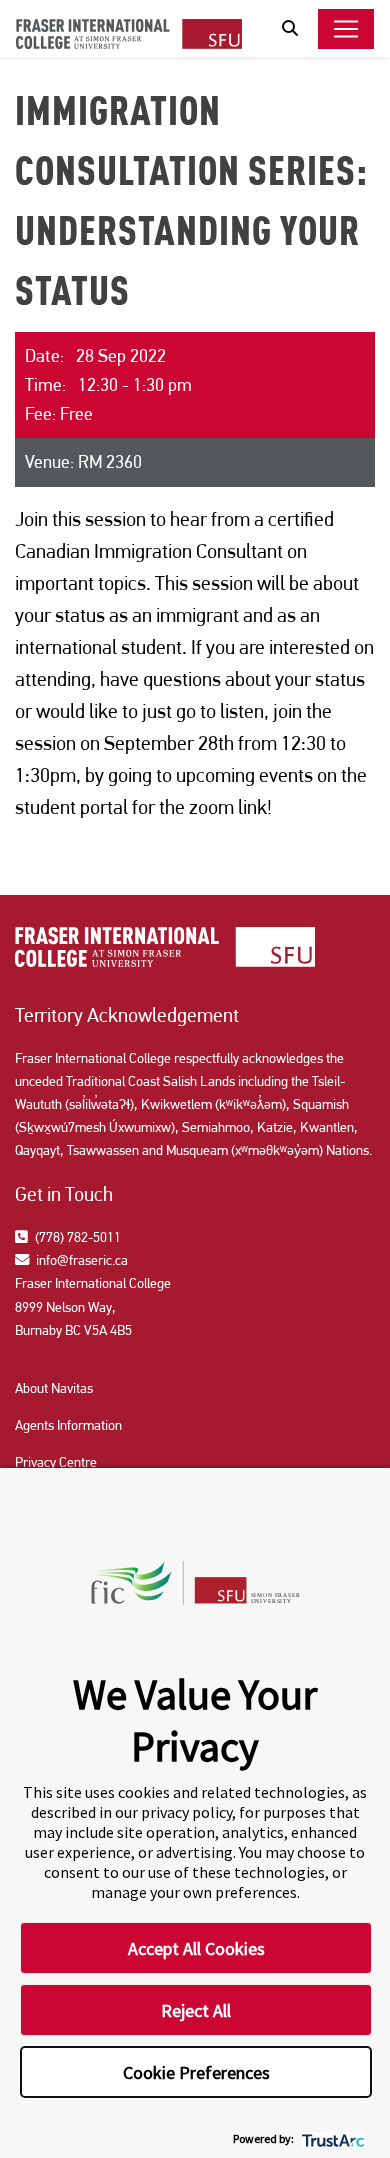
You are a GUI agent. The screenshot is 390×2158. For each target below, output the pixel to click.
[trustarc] (331, 2138)
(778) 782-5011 (76, 1237)
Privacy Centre (56, 1462)
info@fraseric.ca (80, 1260)
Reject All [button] (196, 2010)
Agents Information (68, 1425)
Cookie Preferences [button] (196, 2072)
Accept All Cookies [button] (196, 1948)
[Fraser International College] (129, 32)
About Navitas (54, 1388)
